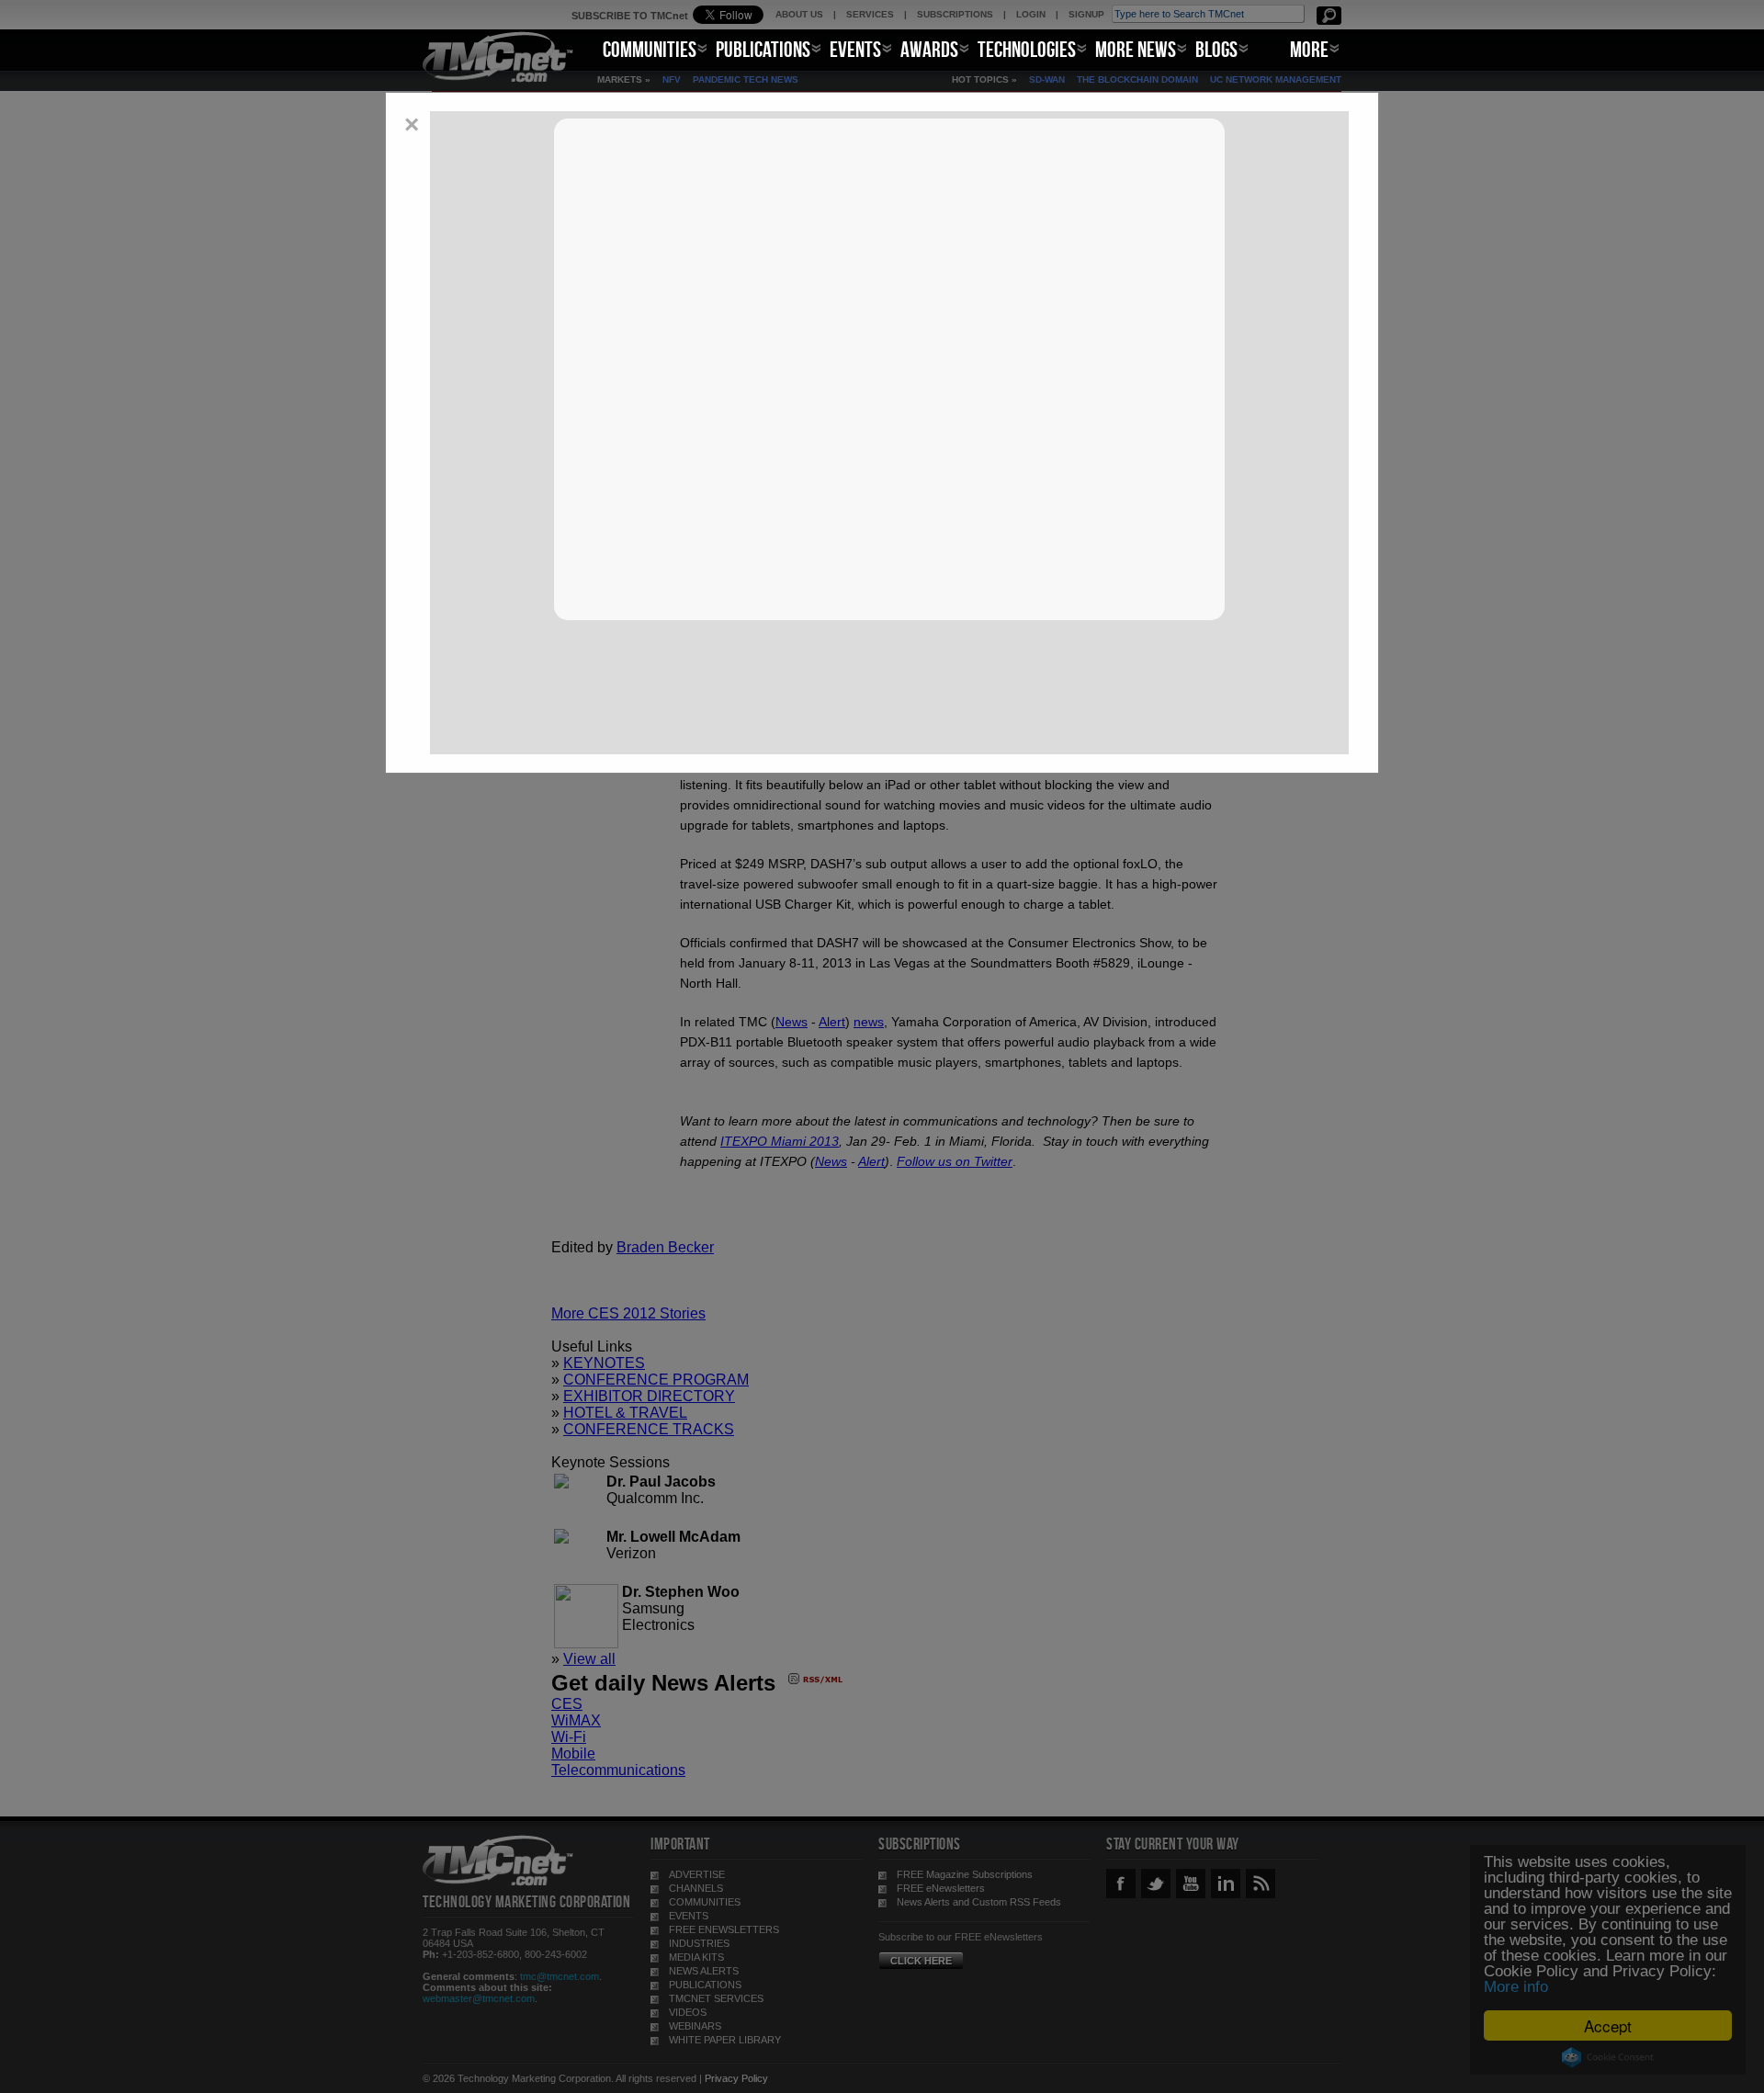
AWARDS (929, 49)
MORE (1309, 49)
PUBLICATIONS (763, 49)
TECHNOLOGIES (1027, 49)
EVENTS (855, 49)
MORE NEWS (1136, 49)
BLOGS (1216, 49)
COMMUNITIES (650, 49)
